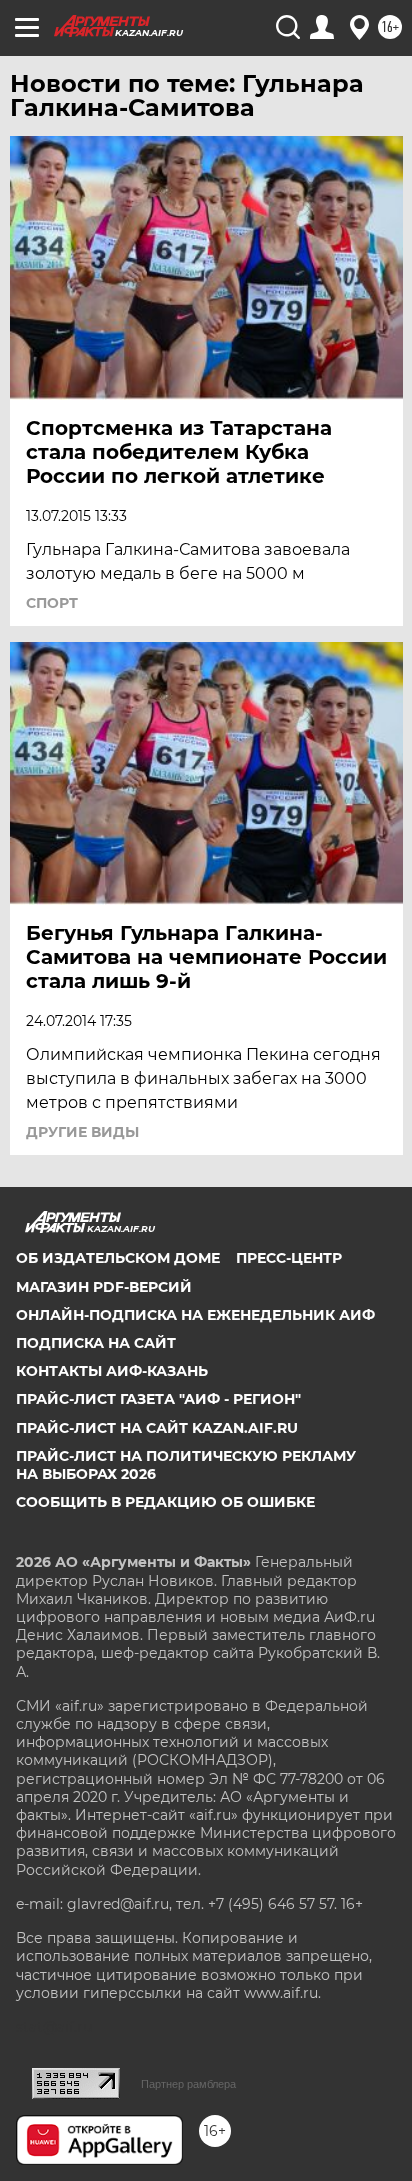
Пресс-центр (289, 1258)
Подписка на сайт (96, 1343)
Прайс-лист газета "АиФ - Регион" (158, 1399)
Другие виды (82, 1132)
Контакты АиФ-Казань (112, 1371)
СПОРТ (52, 603)
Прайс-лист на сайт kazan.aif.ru (157, 1428)
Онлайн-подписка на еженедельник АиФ (195, 1315)
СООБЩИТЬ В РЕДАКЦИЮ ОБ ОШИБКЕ (165, 1502)
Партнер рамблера (188, 2084)
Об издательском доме (118, 1258)
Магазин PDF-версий (104, 1287)
